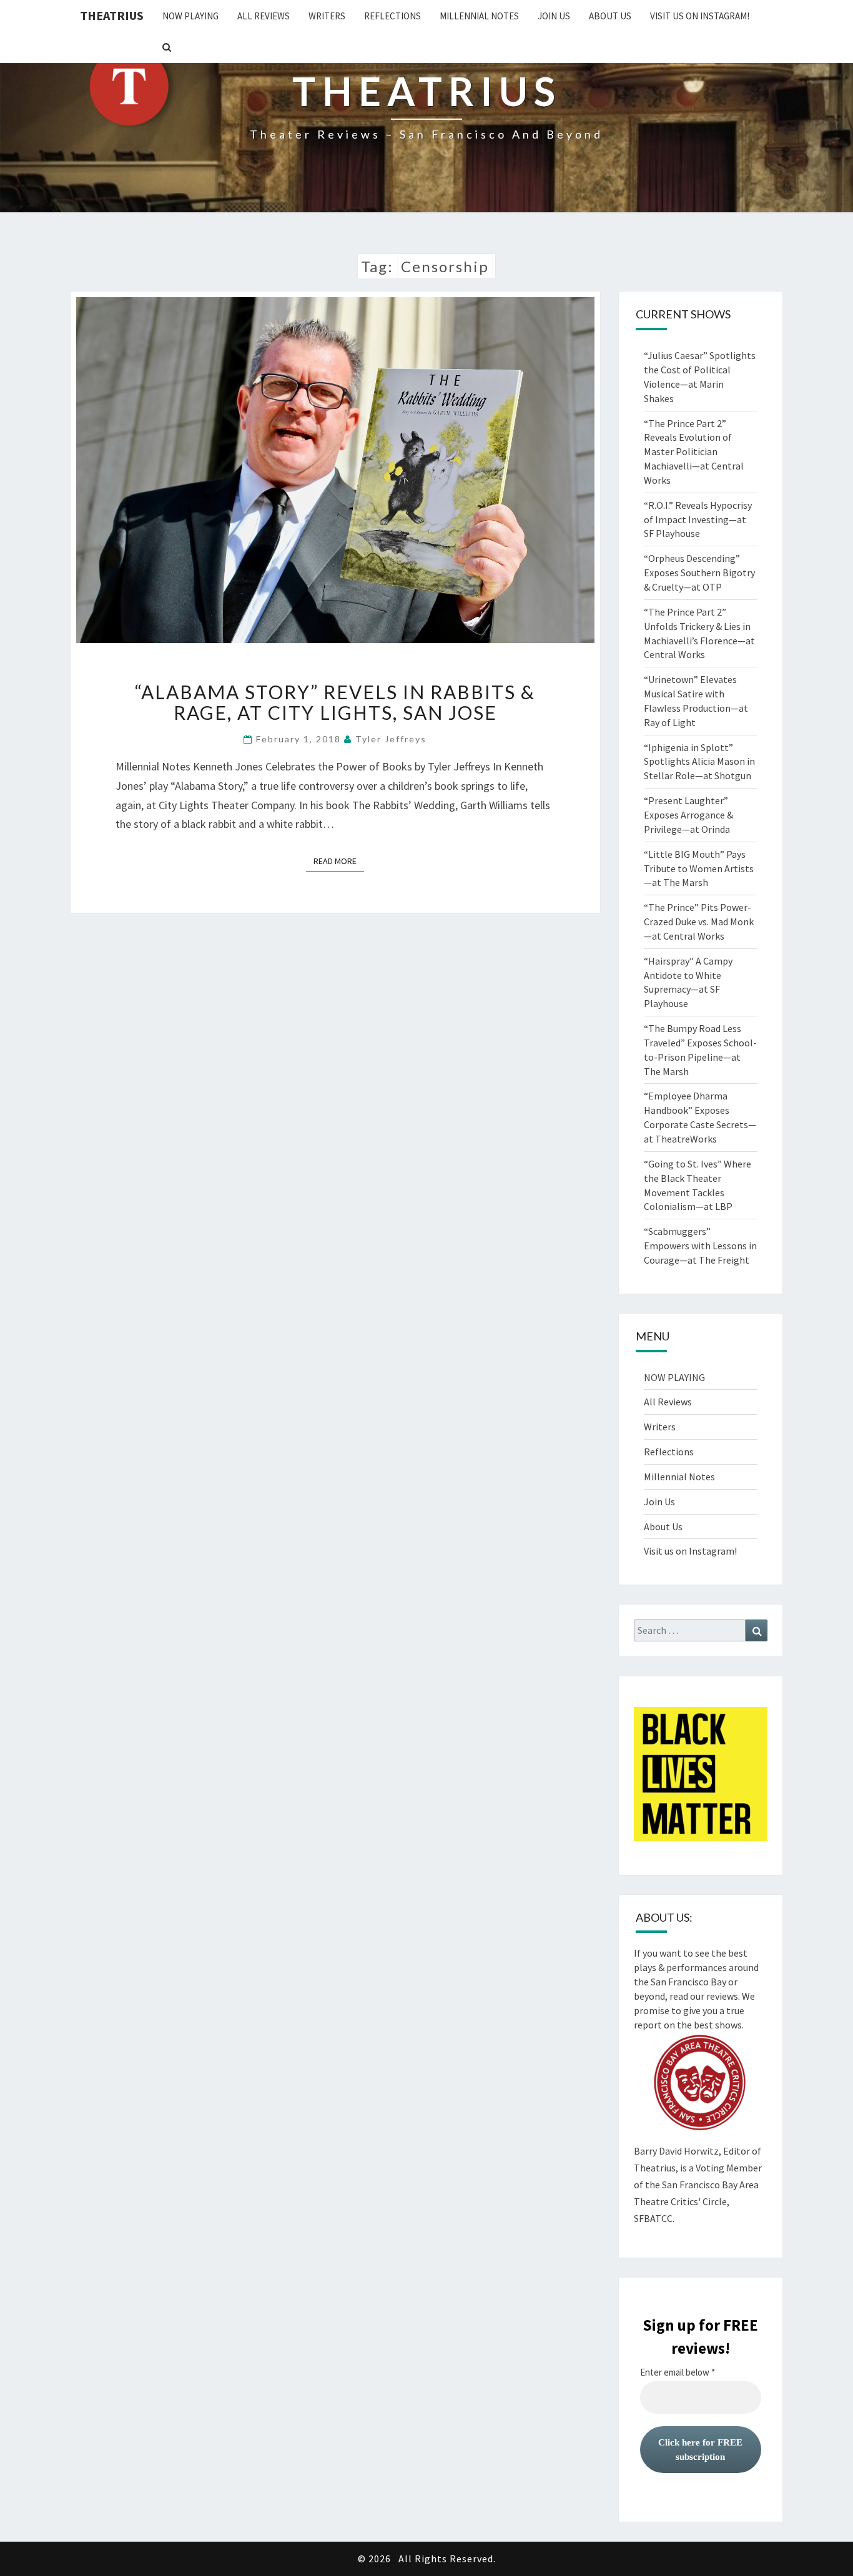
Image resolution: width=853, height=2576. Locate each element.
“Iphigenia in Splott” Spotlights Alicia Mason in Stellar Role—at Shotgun (699, 762)
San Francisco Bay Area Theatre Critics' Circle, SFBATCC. (696, 2201)
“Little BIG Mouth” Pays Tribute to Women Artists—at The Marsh (699, 868)
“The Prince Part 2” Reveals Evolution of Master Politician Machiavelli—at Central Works (694, 452)
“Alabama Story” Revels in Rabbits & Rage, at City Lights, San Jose (335, 702)
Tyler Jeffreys (391, 739)
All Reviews (264, 16)
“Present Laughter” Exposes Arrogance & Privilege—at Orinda (688, 815)
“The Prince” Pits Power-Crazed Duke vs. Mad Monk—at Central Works (699, 922)
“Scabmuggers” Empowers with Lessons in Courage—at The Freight (700, 1246)
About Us (610, 16)
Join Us (554, 16)
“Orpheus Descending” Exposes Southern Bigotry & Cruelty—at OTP (699, 573)
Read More (339, 861)
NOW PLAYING (190, 16)
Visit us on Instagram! (700, 16)
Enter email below (678, 2372)
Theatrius (112, 15)
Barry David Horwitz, (678, 2151)
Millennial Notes (479, 16)
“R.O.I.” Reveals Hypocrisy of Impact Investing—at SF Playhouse (698, 519)
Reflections (392, 16)
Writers (327, 16)
